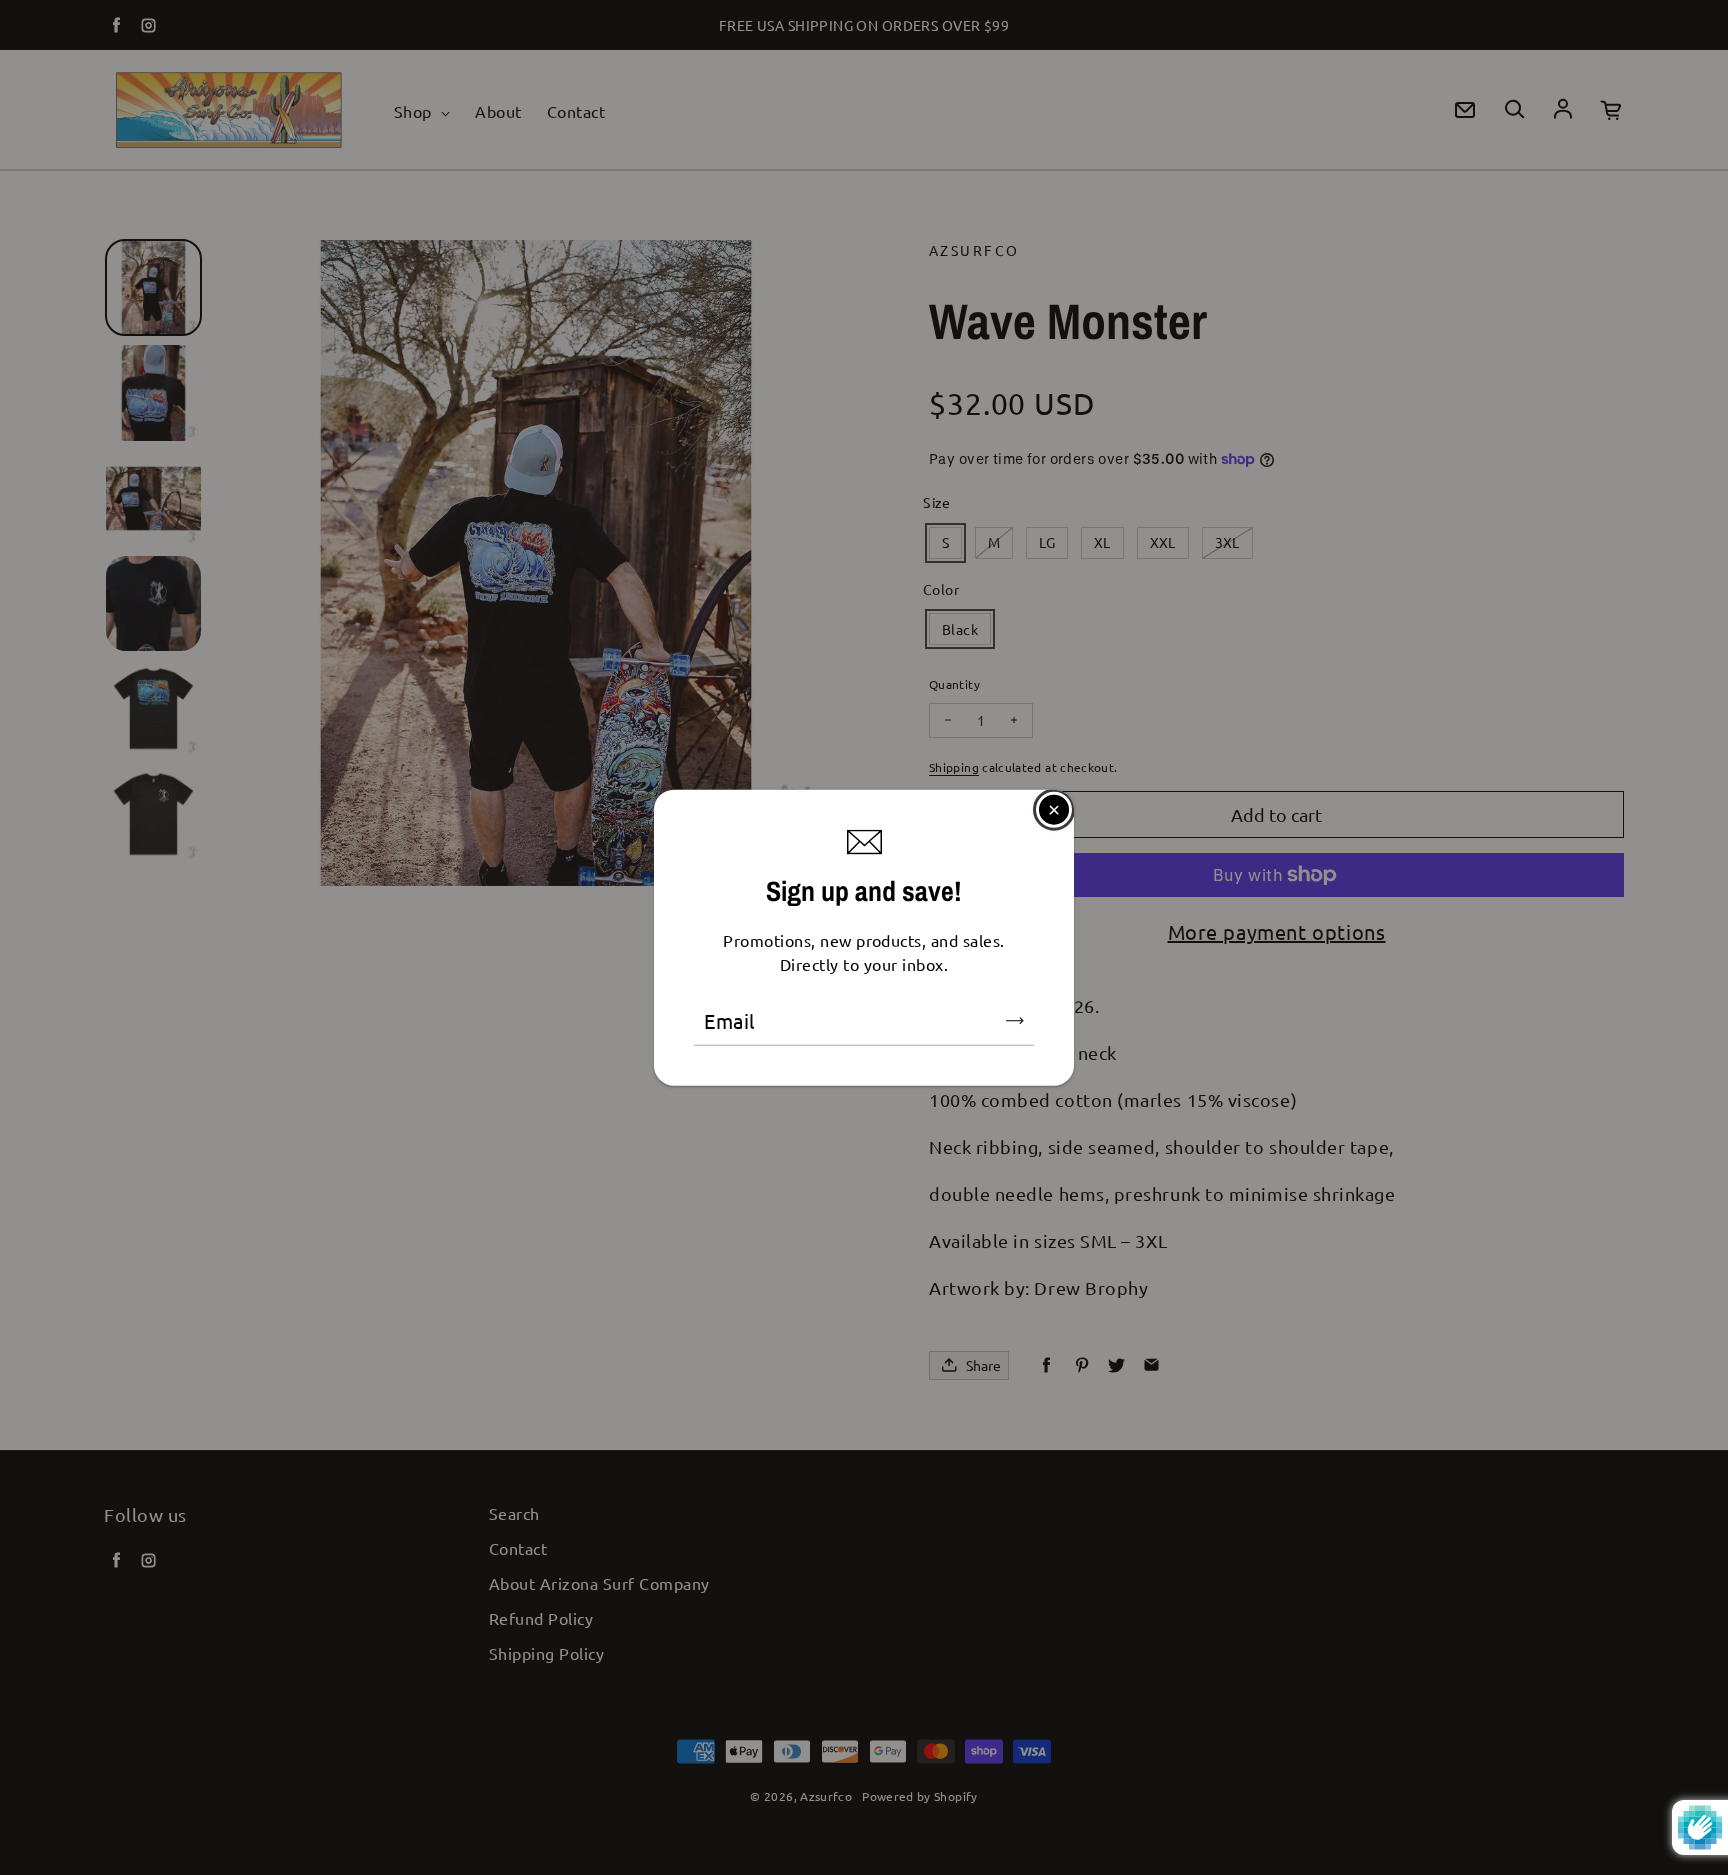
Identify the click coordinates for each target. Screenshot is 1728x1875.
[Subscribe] (1015, 1021)
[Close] (1054, 809)
